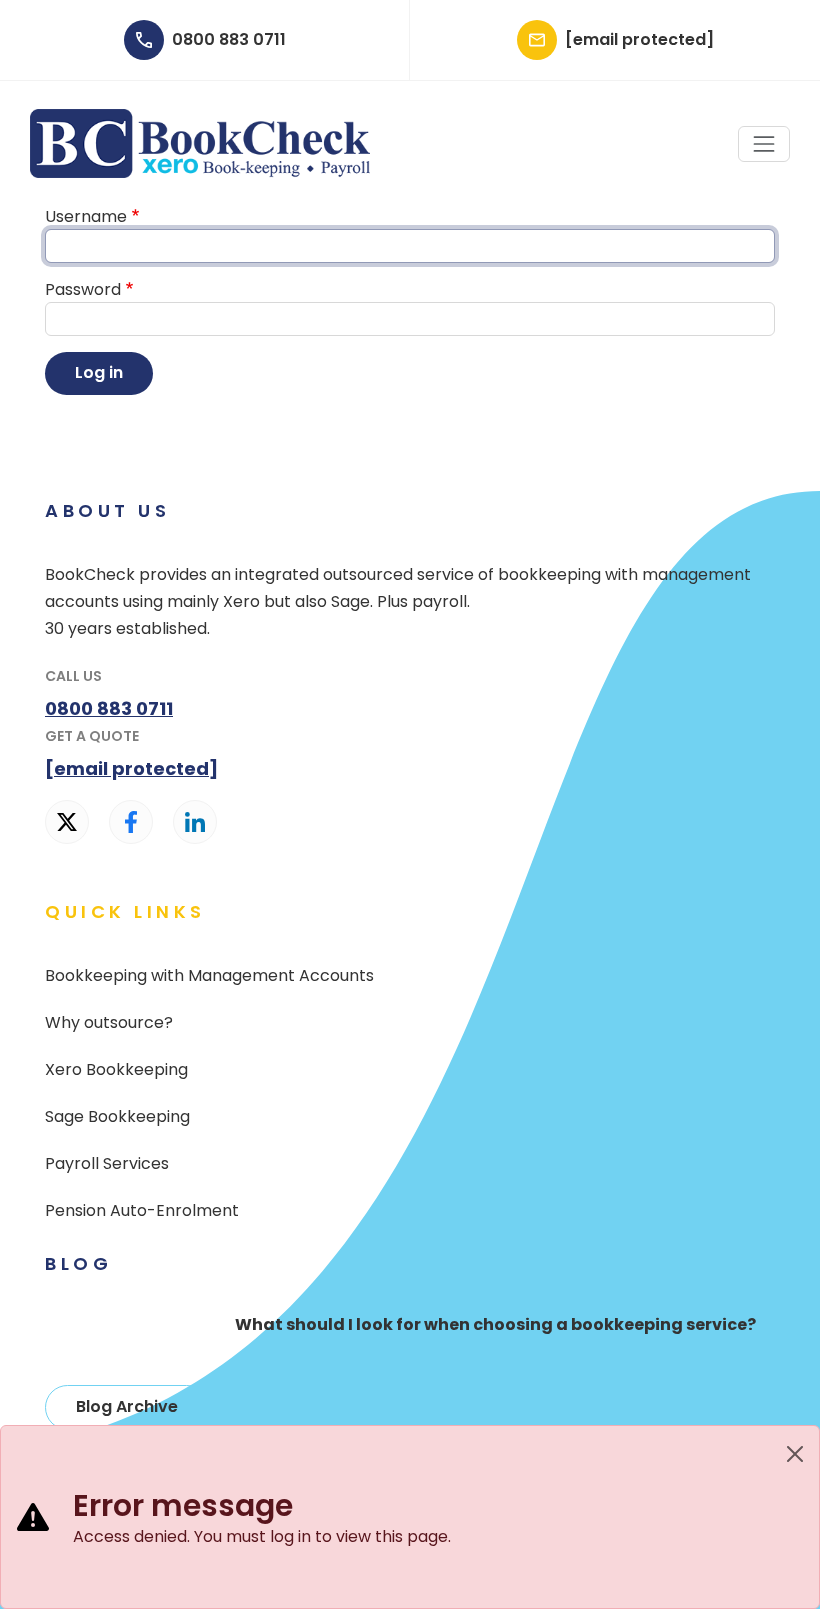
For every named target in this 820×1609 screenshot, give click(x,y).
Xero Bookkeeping (116, 1069)
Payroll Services (107, 1163)
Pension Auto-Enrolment (142, 1210)
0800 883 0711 (229, 40)
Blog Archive (127, 1406)
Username (86, 217)
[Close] (795, 1454)
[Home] (200, 119)
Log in (99, 372)
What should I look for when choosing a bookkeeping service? (495, 1324)
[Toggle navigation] (764, 144)
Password (83, 290)
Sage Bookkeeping (117, 1116)
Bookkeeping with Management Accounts (209, 975)
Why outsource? (109, 1022)
